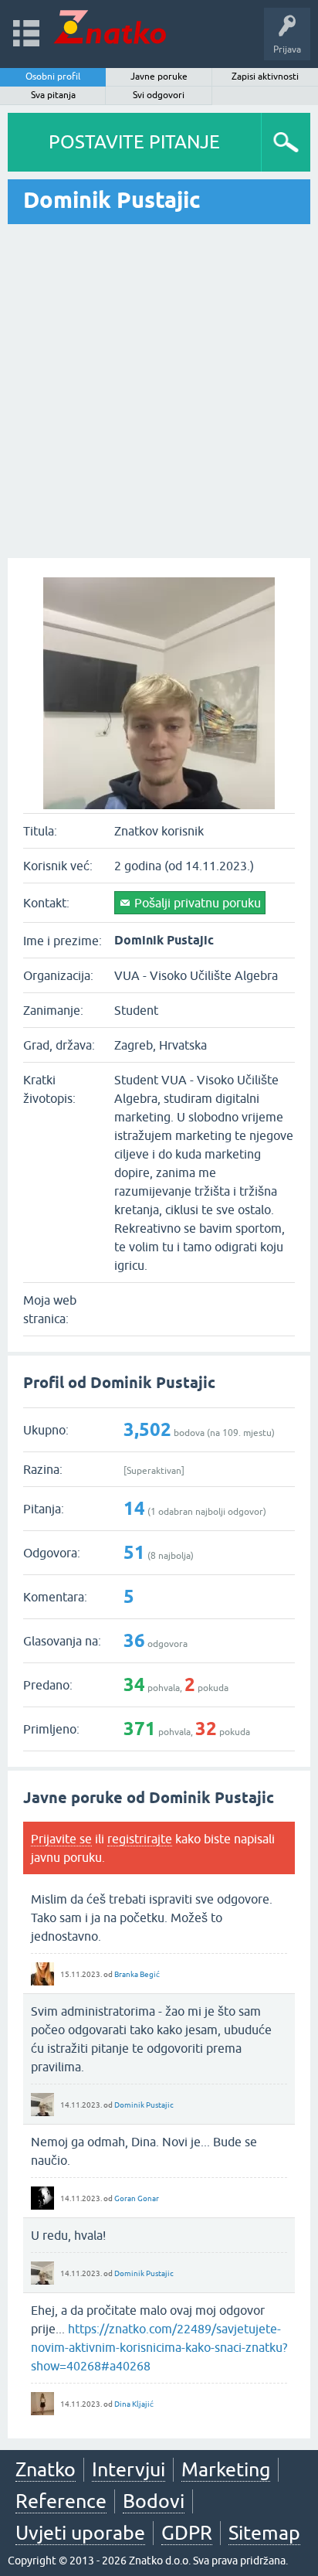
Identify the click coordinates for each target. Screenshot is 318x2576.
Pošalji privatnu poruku (198, 903)
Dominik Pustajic (144, 2105)
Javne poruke (159, 77)
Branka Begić (137, 1974)
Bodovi (154, 2501)
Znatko (46, 2469)
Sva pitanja (53, 95)
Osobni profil (53, 77)
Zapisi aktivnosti (265, 77)
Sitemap (264, 2533)
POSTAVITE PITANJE (134, 142)
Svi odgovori (159, 95)
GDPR (187, 2533)
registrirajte (140, 1839)
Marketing (226, 2469)
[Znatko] (110, 27)
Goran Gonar (137, 2198)
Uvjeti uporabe (80, 2533)
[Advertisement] (159, 391)
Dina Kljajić (134, 2404)
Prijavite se (61, 1839)
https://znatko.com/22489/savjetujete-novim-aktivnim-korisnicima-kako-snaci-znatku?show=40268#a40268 (159, 2347)
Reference (61, 2501)
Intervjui (129, 2469)
